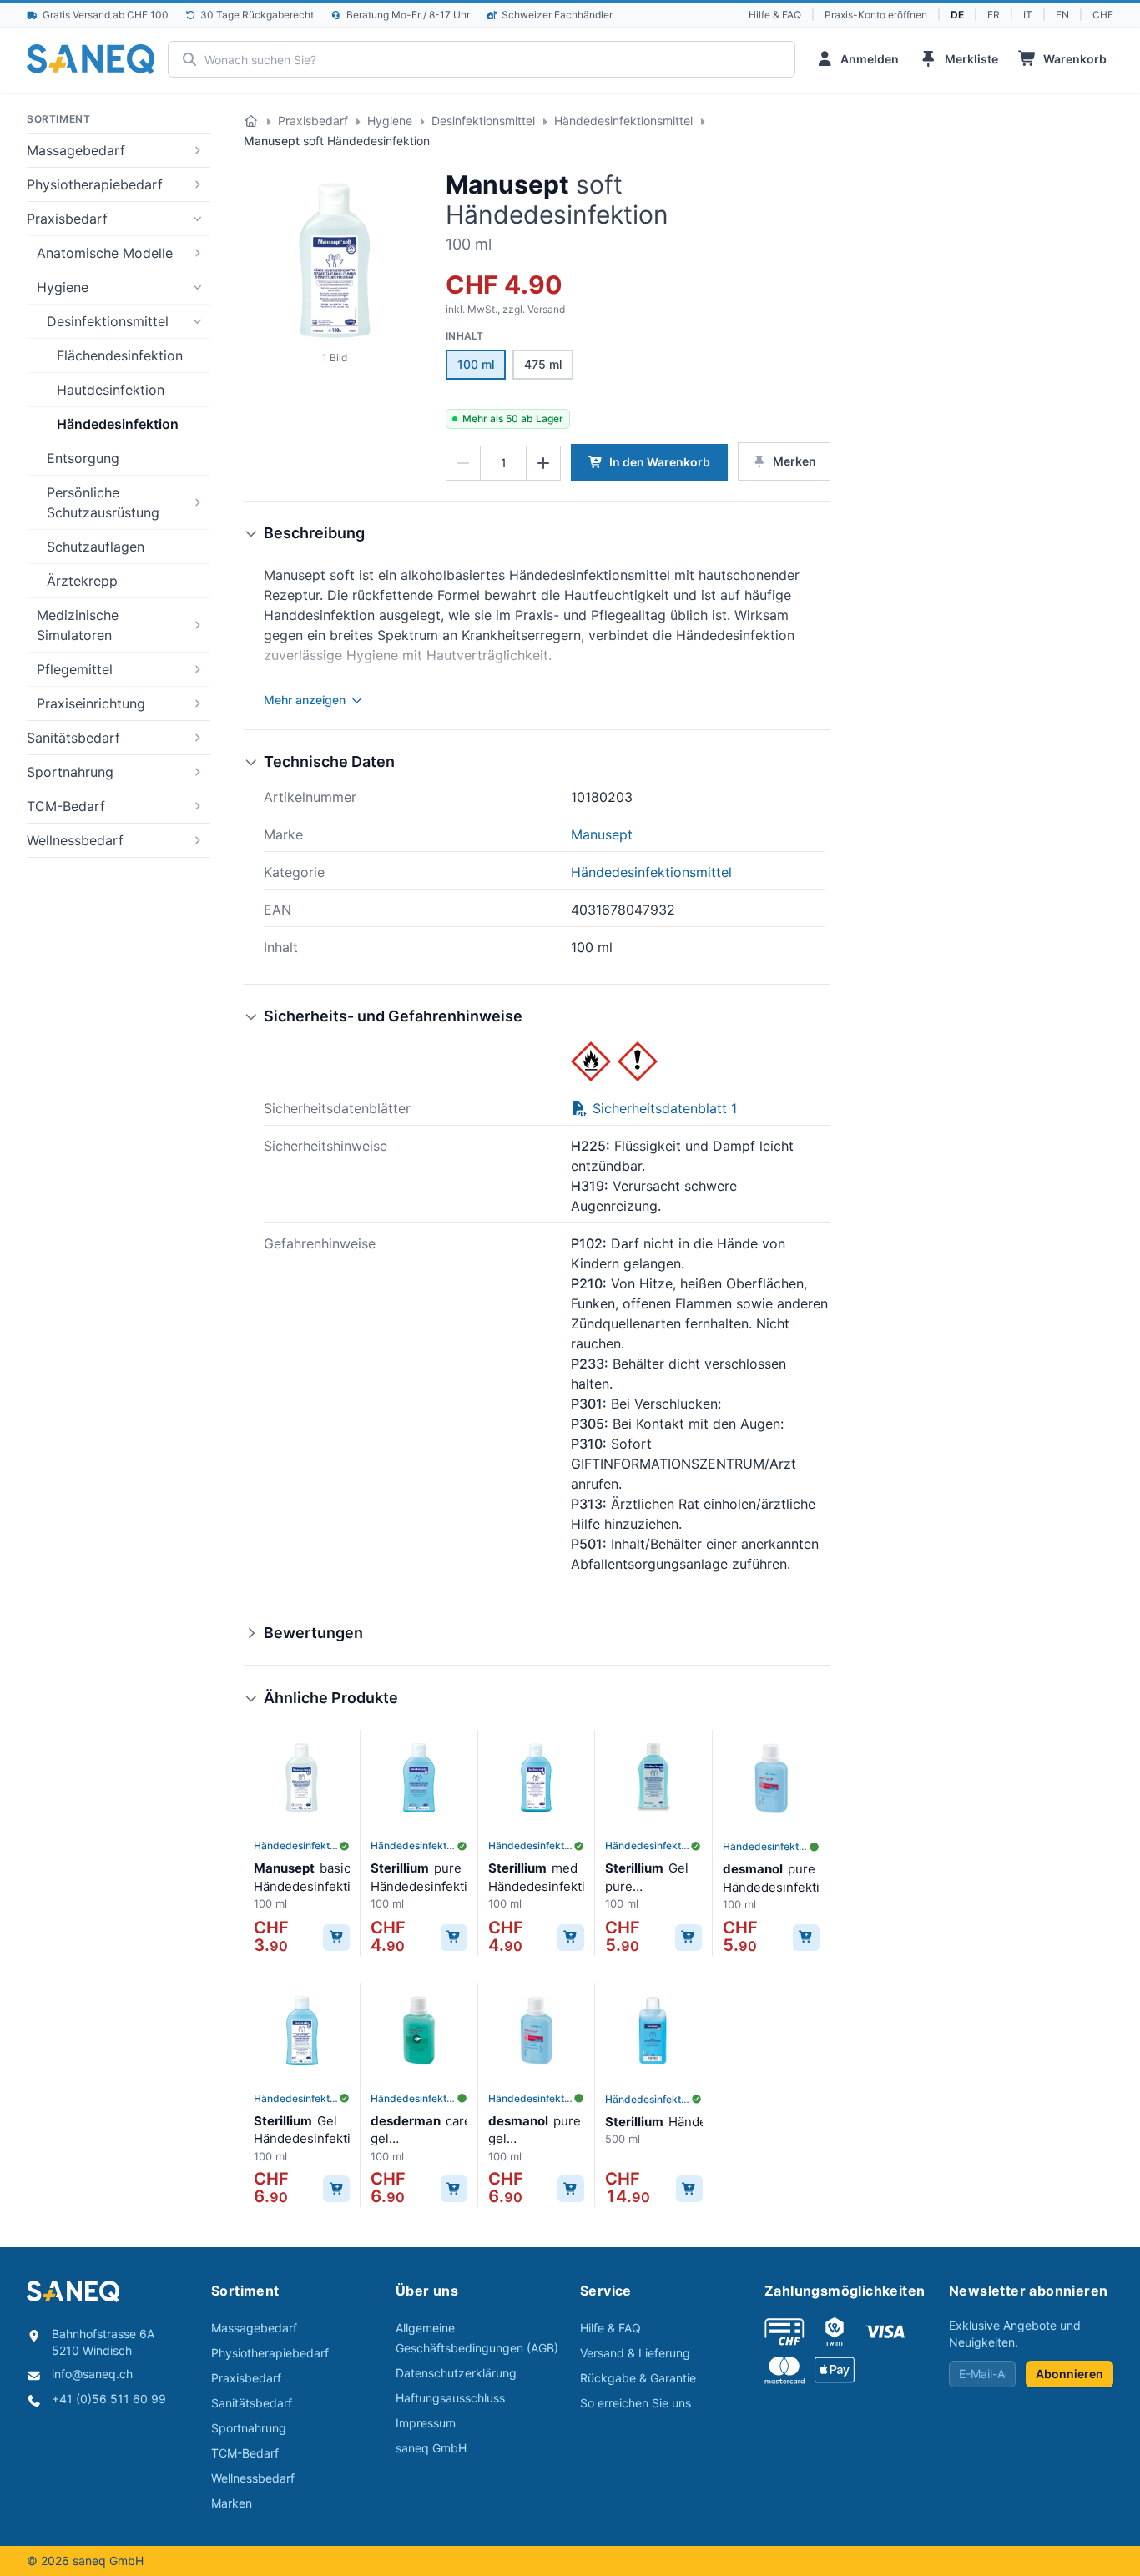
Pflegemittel (75, 669)
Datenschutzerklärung (456, 2373)
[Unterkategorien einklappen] (197, 219)
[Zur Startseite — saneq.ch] (91, 59)
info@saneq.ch (92, 2374)
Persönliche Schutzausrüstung (103, 502)
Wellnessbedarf (75, 840)
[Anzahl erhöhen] (543, 463)
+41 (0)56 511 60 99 (109, 2399)
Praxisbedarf (67, 219)
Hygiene (63, 287)
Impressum (426, 2423)
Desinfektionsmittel (108, 321)
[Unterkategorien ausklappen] (197, 150)
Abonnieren (1069, 2374)
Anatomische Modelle (105, 253)
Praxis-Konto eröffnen (876, 15)
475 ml (543, 364)
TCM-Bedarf (66, 806)
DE (957, 15)
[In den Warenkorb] (336, 1938)
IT (1028, 15)
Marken (232, 2503)
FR (994, 15)
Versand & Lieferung (635, 2353)
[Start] (251, 121)
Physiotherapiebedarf (95, 184)
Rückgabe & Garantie (638, 2378)
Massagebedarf (76, 150)
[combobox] (481, 59)
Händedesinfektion (118, 424)
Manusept (507, 184)
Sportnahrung (70, 772)
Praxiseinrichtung (91, 703)
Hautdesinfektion (111, 390)
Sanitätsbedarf (73, 738)
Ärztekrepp (82, 581)
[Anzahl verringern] (463, 463)
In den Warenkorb (660, 462)
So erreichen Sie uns (636, 2403)
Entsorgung (83, 458)
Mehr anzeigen (305, 700)
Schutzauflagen (96, 547)
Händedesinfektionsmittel (623, 121)
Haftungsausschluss (450, 2398)
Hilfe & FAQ (775, 15)
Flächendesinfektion (120, 355)
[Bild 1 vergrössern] (335, 260)
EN (1062, 15)
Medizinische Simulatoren (78, 625)
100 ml (476, 364)
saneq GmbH (431, 2448)
